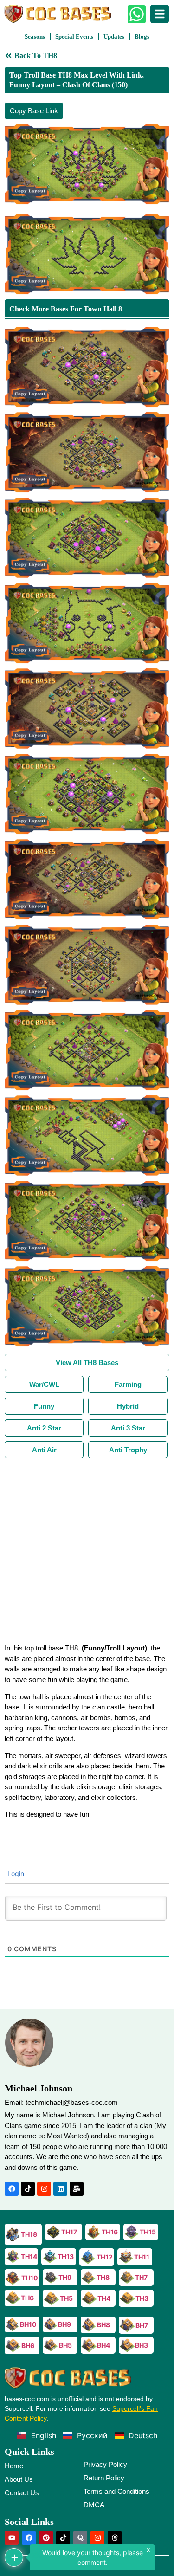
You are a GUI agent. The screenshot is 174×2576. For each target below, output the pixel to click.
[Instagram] (44, 2189)
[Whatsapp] (137, 14)
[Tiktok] (28, 2189)
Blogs (142, 36)
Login (15, 1874)
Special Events (74, 36)
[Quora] (80, 2538)
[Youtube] (12, 2538)
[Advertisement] (87, 1550)
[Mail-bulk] (77, 2189)
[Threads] (115, 2538)
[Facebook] (12, 2189)
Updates (114, 36)
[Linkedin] (60, 2189)
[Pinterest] (46, 2538)
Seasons (35, 36)
